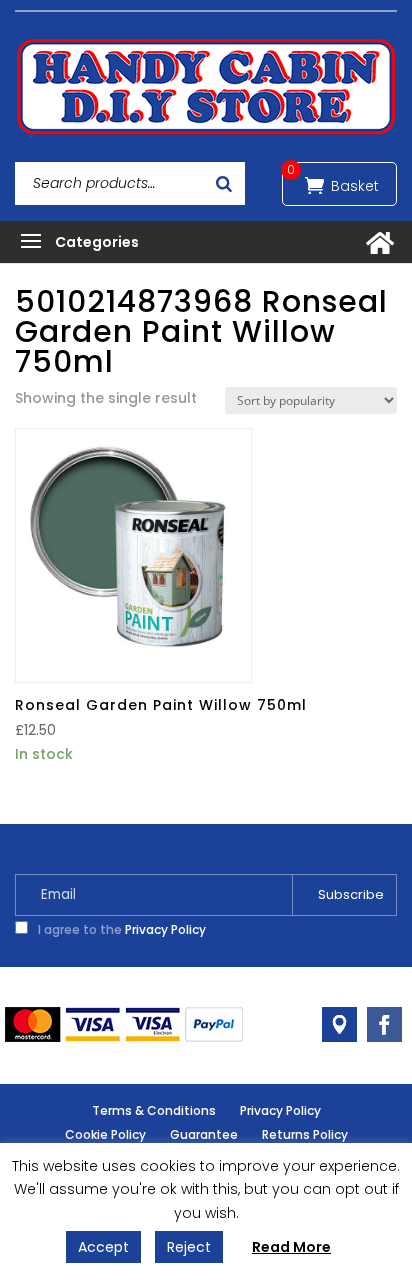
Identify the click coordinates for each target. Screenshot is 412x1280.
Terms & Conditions (154, 1110)
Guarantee (204, 1134)
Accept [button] (103, 1247)
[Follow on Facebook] (384, 1024)
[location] (339, 1024)
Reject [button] (189, 1247)
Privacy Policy (165, 929)
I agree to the (120, 929)
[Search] (224, 183)
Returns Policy (305, 1134)
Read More (291, 1247)
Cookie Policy (105, 1134)
